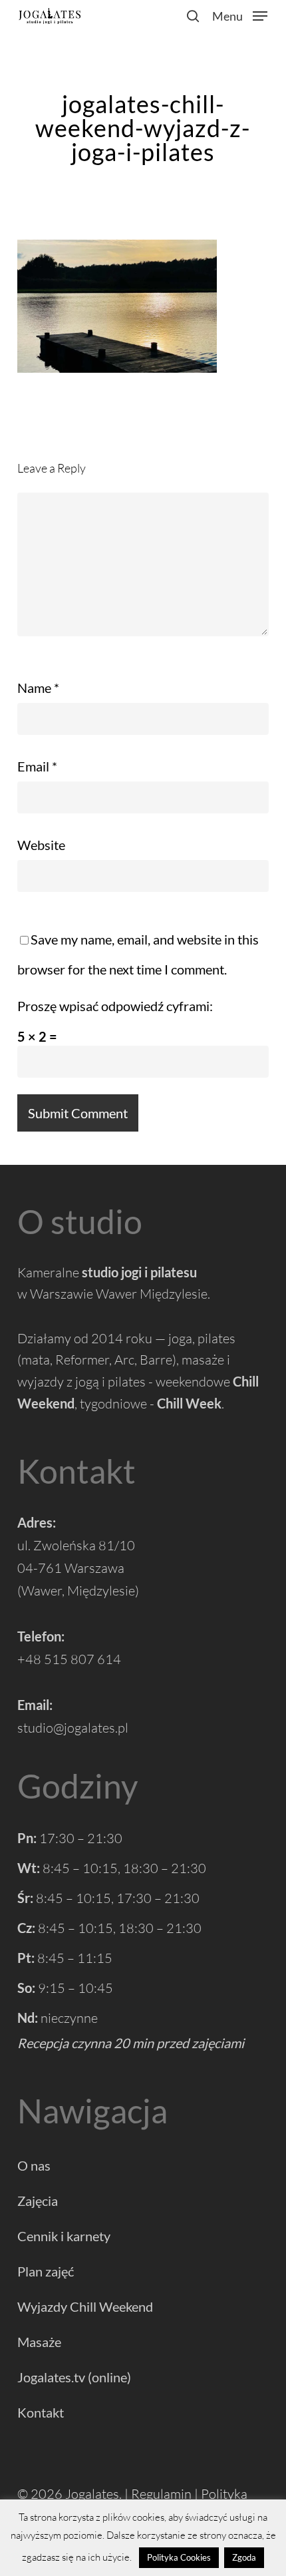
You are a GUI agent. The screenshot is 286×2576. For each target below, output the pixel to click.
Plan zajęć (46, 2271)
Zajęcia (38, 2201)
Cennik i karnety (64, 2236)
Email (37, 766)
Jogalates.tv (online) (74, 2377)
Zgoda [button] (244, 2557)
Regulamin (161, 2494)
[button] (240, 14)
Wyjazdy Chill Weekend (85, 2306)
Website (41, 845)
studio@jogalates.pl (73, 1728)
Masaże (39, 2342)
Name (38, 688)
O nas (34, 2165)
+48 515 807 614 (69, 1659)
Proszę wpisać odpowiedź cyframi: (115, 1006)
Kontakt (41, 2412)
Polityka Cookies (179, 2557)
